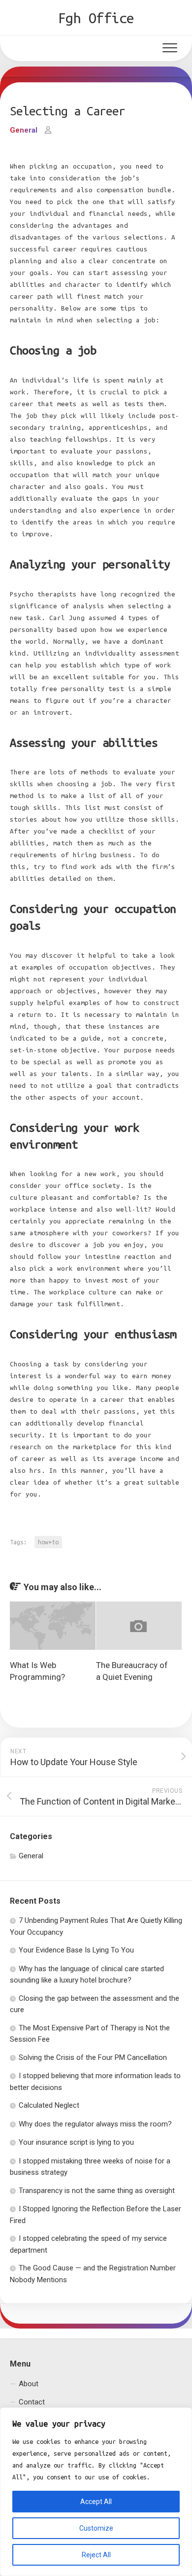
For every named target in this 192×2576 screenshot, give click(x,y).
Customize (96, 2528)
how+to (48, 1542)
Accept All (96, 2502)
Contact (32, 2402)
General (24, 130)
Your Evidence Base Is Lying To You (76, 1950)
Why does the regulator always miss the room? (95, 2124)
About (29, 2384)
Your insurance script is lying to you (76, 2142)
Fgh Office (96, 18)
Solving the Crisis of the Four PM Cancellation (93, 2057)
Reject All (96, 2555)
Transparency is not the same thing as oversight (97, 2191)
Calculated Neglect (49, 2105)
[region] (96, 2492)
